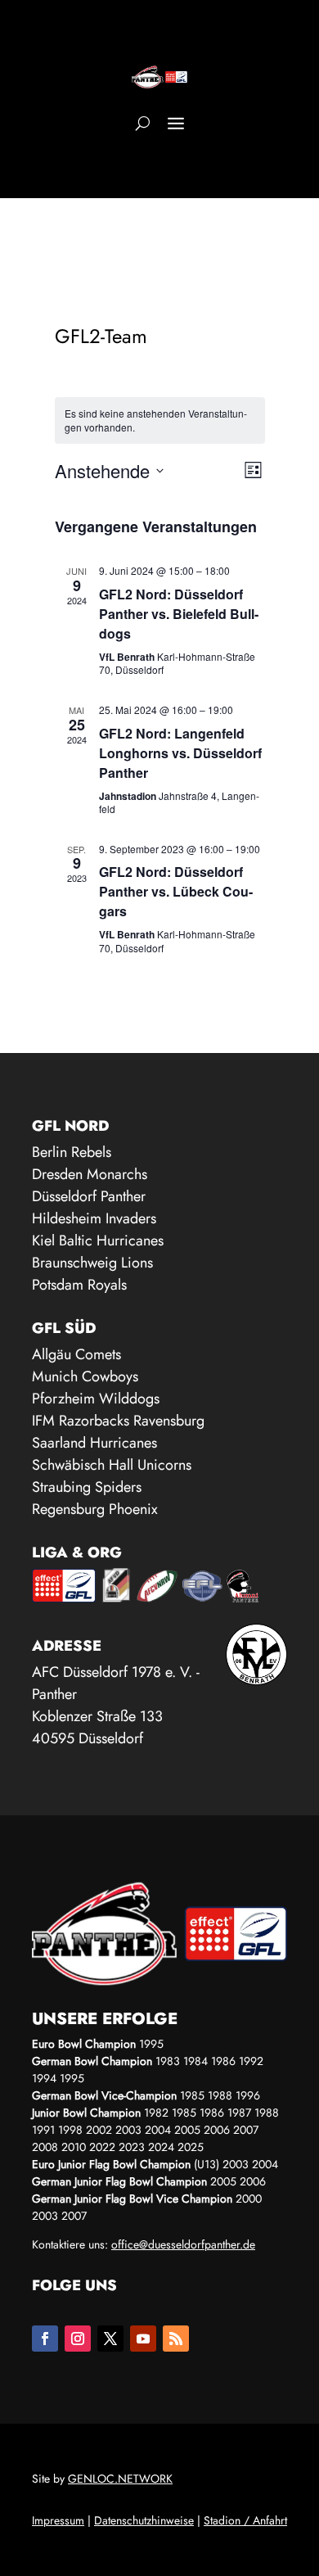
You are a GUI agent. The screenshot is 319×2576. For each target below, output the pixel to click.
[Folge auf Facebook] (45, 2339)
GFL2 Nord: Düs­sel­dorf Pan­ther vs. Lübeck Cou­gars (176, 891)
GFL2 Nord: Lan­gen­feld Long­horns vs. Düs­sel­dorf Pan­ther (180, 753)
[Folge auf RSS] (176, 2339)
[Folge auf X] (110, 2339)
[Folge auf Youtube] (143, 2339)
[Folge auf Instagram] (78, 2339)
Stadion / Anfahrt (245, 2520)
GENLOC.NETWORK (120, 2479)
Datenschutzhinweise (144, 2520)
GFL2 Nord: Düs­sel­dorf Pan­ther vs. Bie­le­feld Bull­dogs (179, 614)
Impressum (58, 2520)
